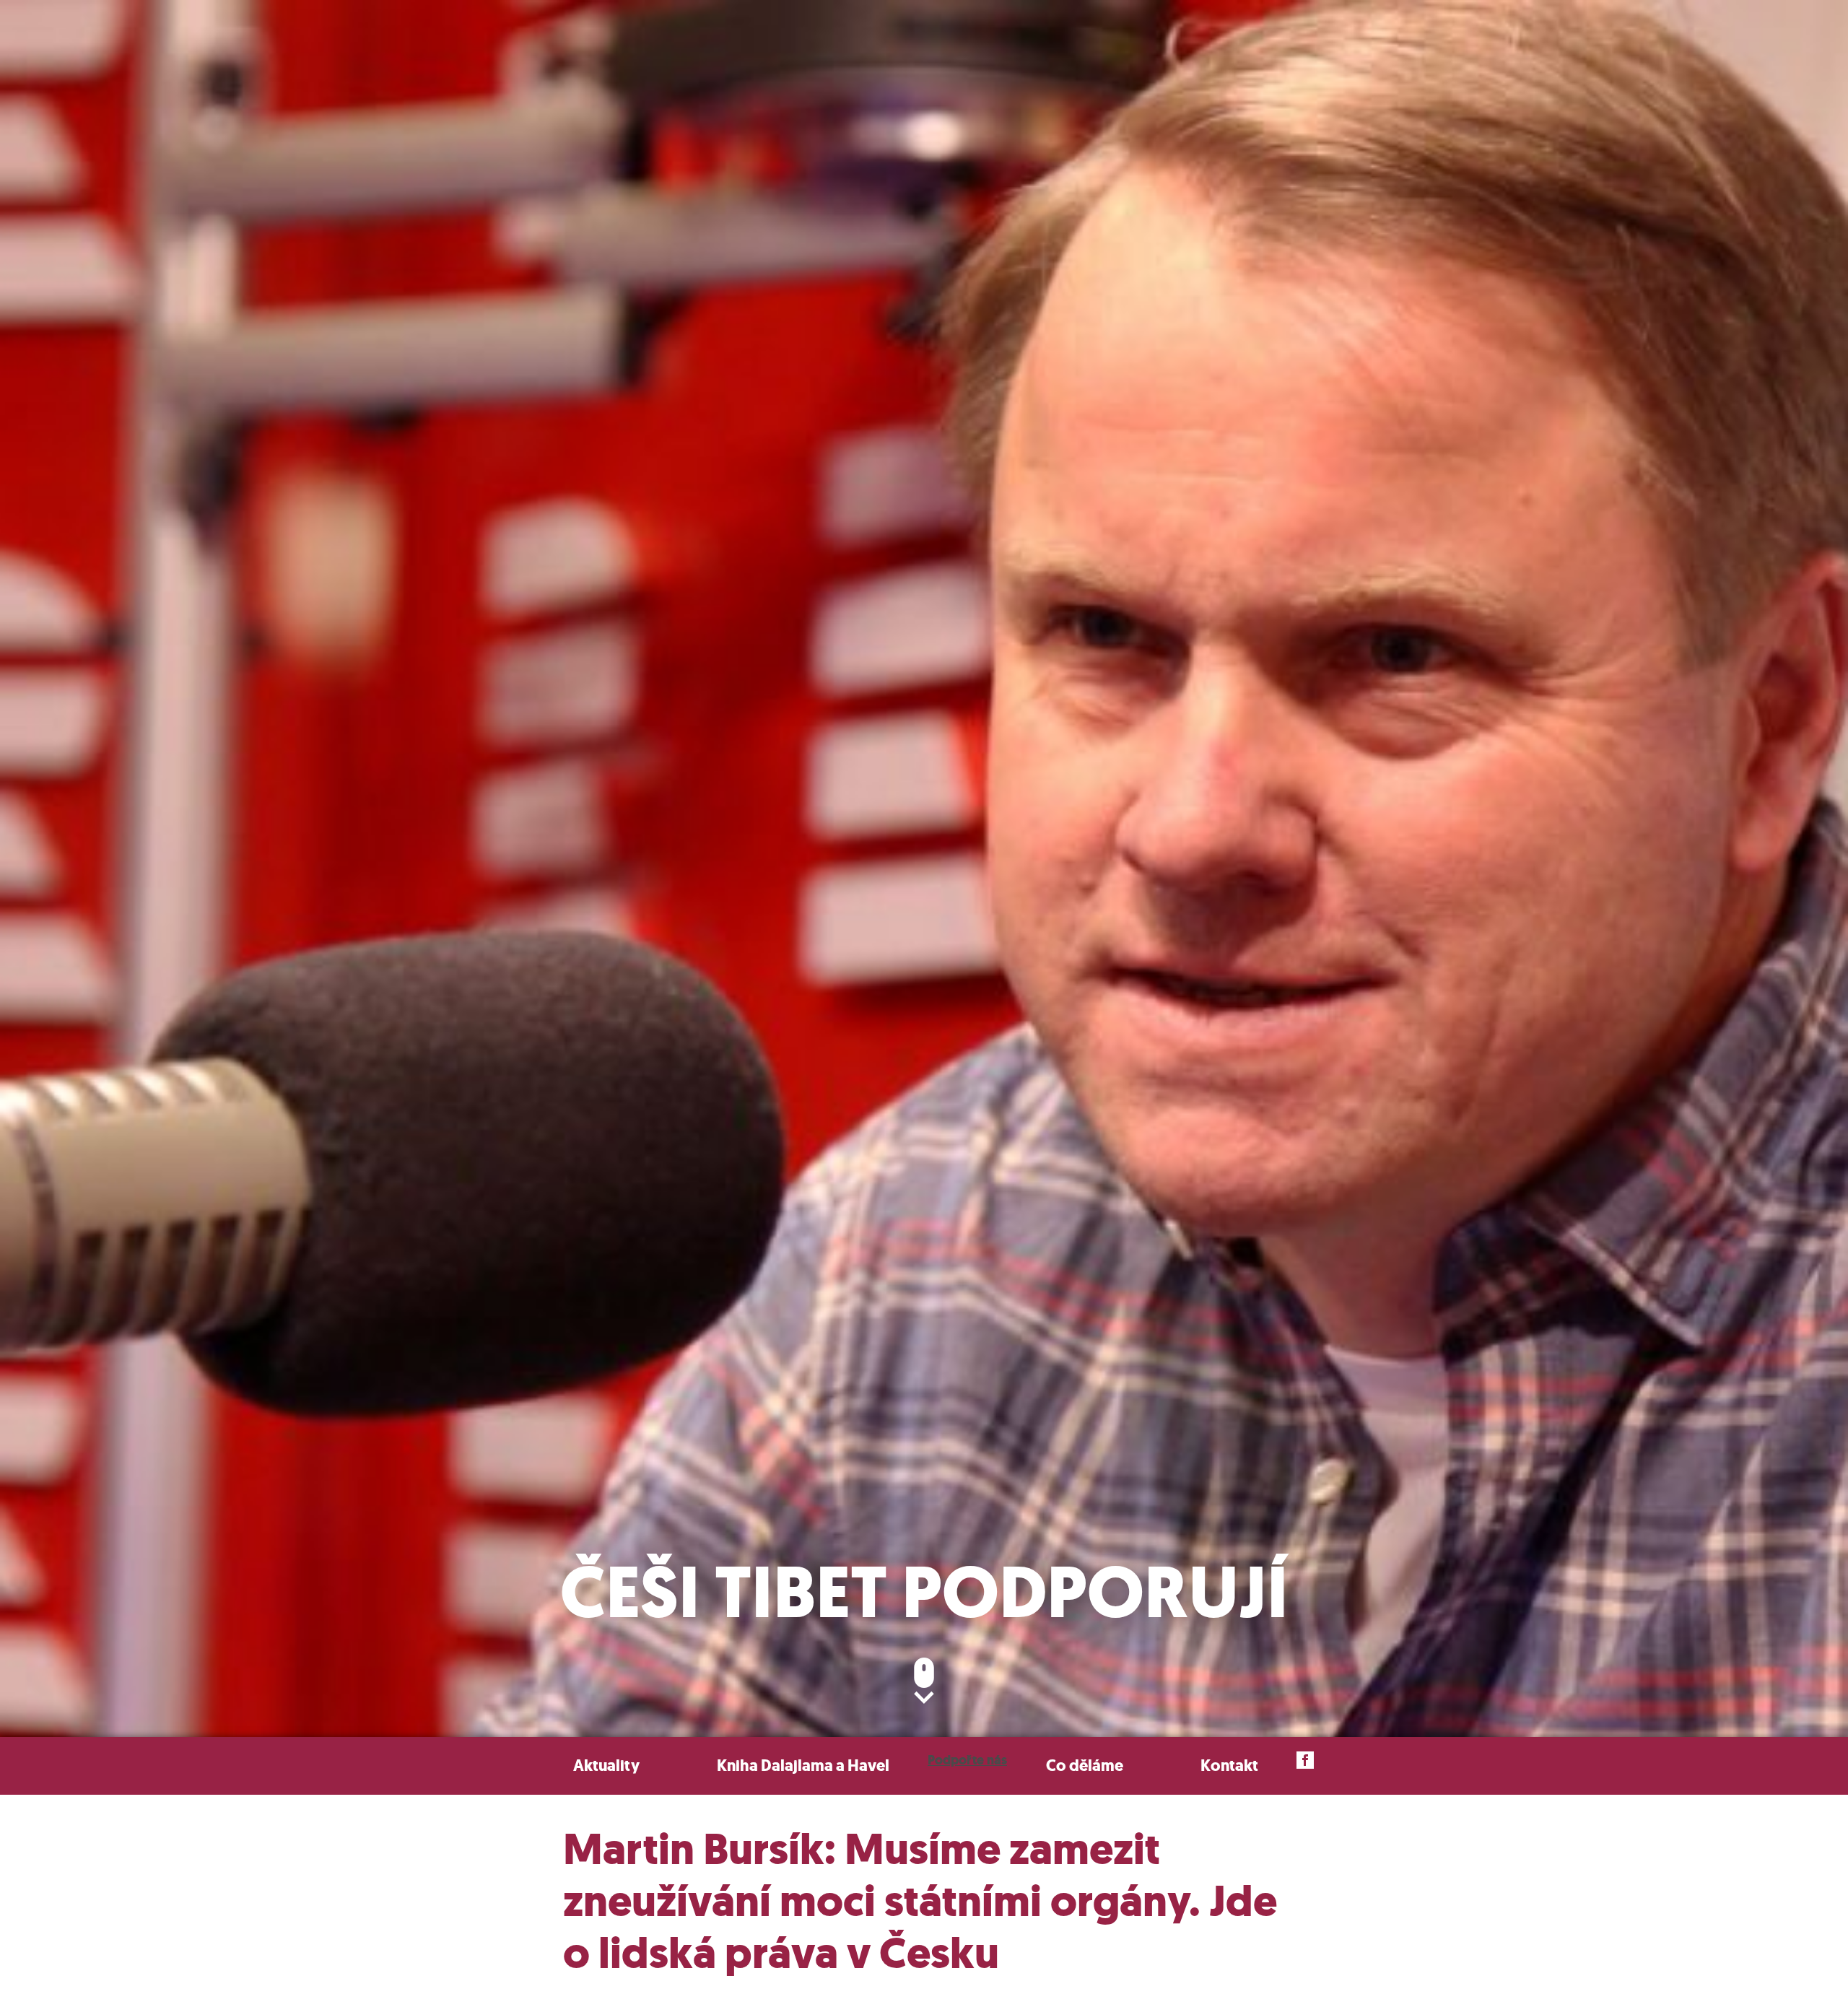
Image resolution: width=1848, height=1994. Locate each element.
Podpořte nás (967, 1760)
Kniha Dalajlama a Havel (803, 1766)
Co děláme (1085, 1766)
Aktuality (606, 1766)
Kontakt (1229, 1766)
